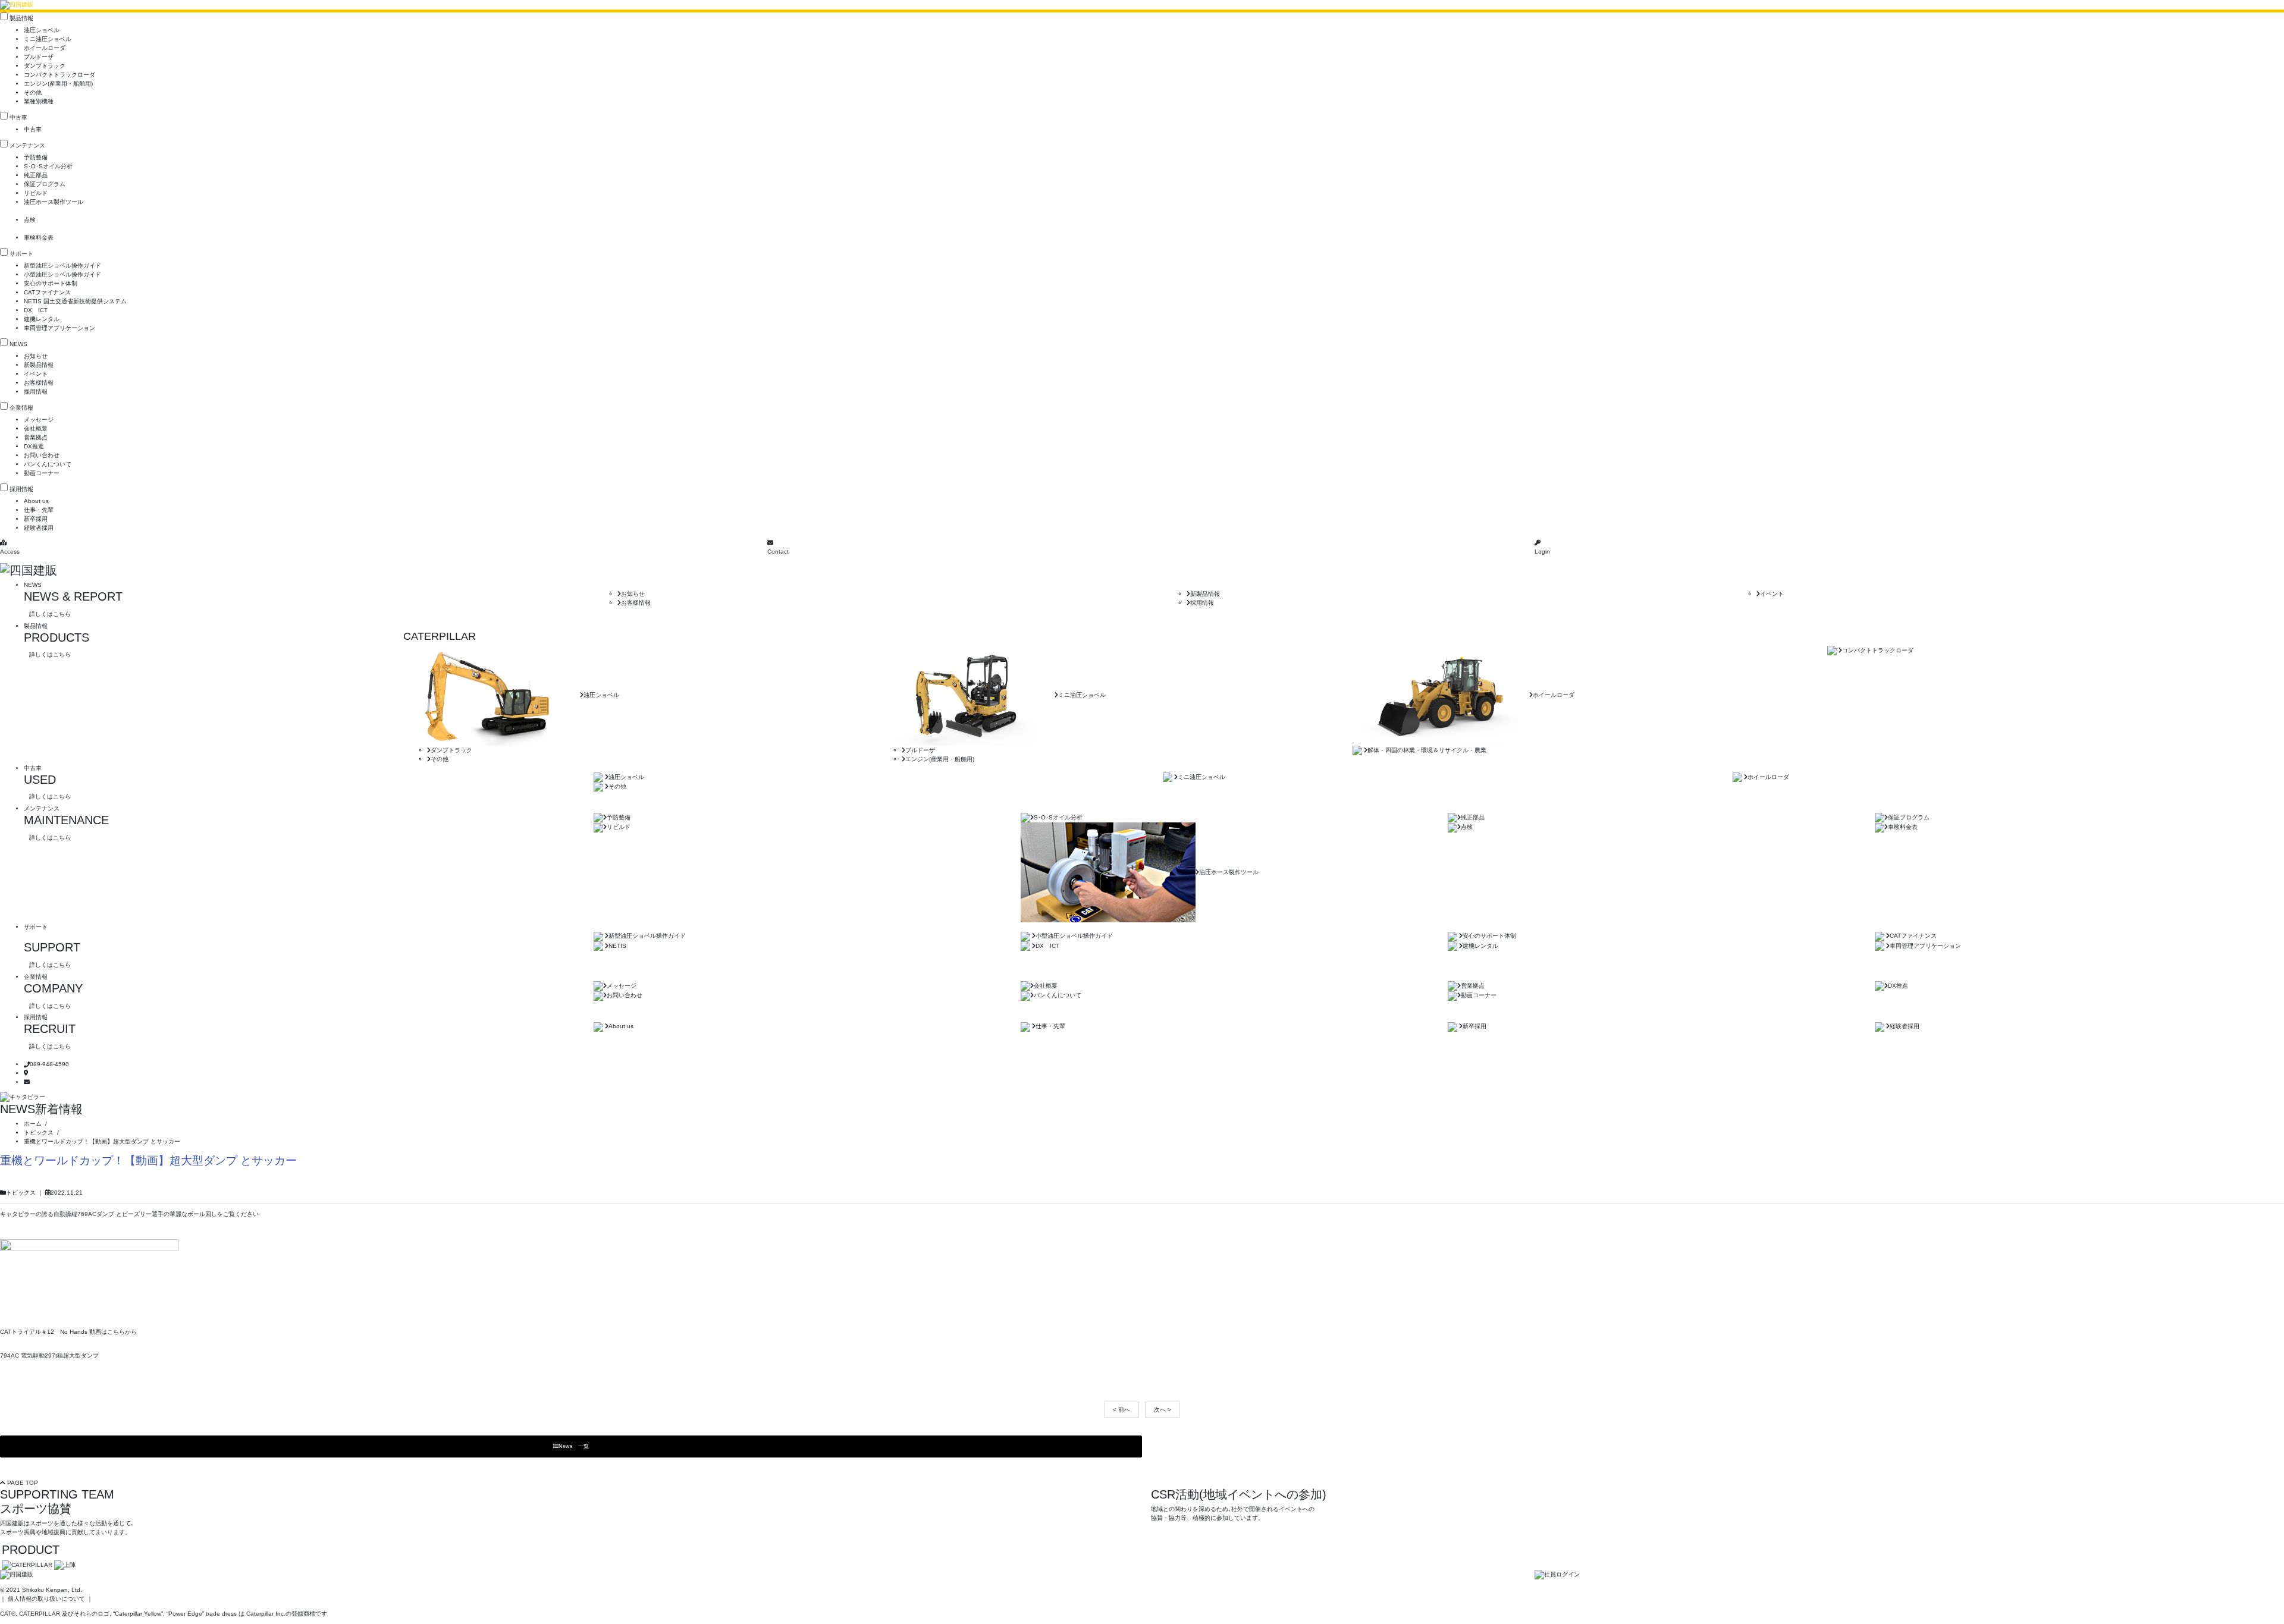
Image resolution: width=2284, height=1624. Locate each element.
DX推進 (34, 446)
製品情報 (21, 18)
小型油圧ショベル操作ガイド (62, 274)
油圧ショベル (42, 30)
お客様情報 (39, 383)
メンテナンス (27, 145)
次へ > (1163, 1410)
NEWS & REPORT (73, 596)
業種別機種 (39, 101)
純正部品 (36, 175)
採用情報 (36, 392)
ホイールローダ (45, 48)
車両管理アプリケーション (59, 328)
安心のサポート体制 (51, 283)
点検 (30, 220)
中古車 (18, 117)
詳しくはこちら (50, 614)
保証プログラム (45, 184)
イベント (36, 374)
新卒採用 (36, 519)
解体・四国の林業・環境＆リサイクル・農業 (1427, 750)
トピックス (21, 1193)
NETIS (617, 946)
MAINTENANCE (66, 820)
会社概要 (36, 428)
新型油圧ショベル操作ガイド (62, 266)
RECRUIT (50, 1029)
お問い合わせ (42, 455)
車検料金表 (39, 238)
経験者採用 (39, 528)
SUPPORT (52, 947)
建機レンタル (42, 319)
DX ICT (36, 310)
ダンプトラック (45, 66)
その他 (33, 92)
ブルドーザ (39, 57)
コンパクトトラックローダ (59, 75)
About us (36, 501)
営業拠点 (36, 437)
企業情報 (21, 408)
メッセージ (39, 420)
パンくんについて (48, 464)
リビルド (36, 193)
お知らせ (36, 356)
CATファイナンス (47, 292)
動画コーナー (42, 473)
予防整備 (36, 157)
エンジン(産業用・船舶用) (58, 84)
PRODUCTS (57, 637)
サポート (21, 254)
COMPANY (53, 988)
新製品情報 (39, 365)
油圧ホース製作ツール (54, 202)
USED (40, 780)
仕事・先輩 (39, 510)
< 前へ (1121, 1410)
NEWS (18, 344)
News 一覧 (574, 1446)
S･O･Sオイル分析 (48, 166)
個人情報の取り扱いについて (46, 1599)
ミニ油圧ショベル (48, 39)
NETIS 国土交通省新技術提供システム (75, 301)
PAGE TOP (22, 1483)
